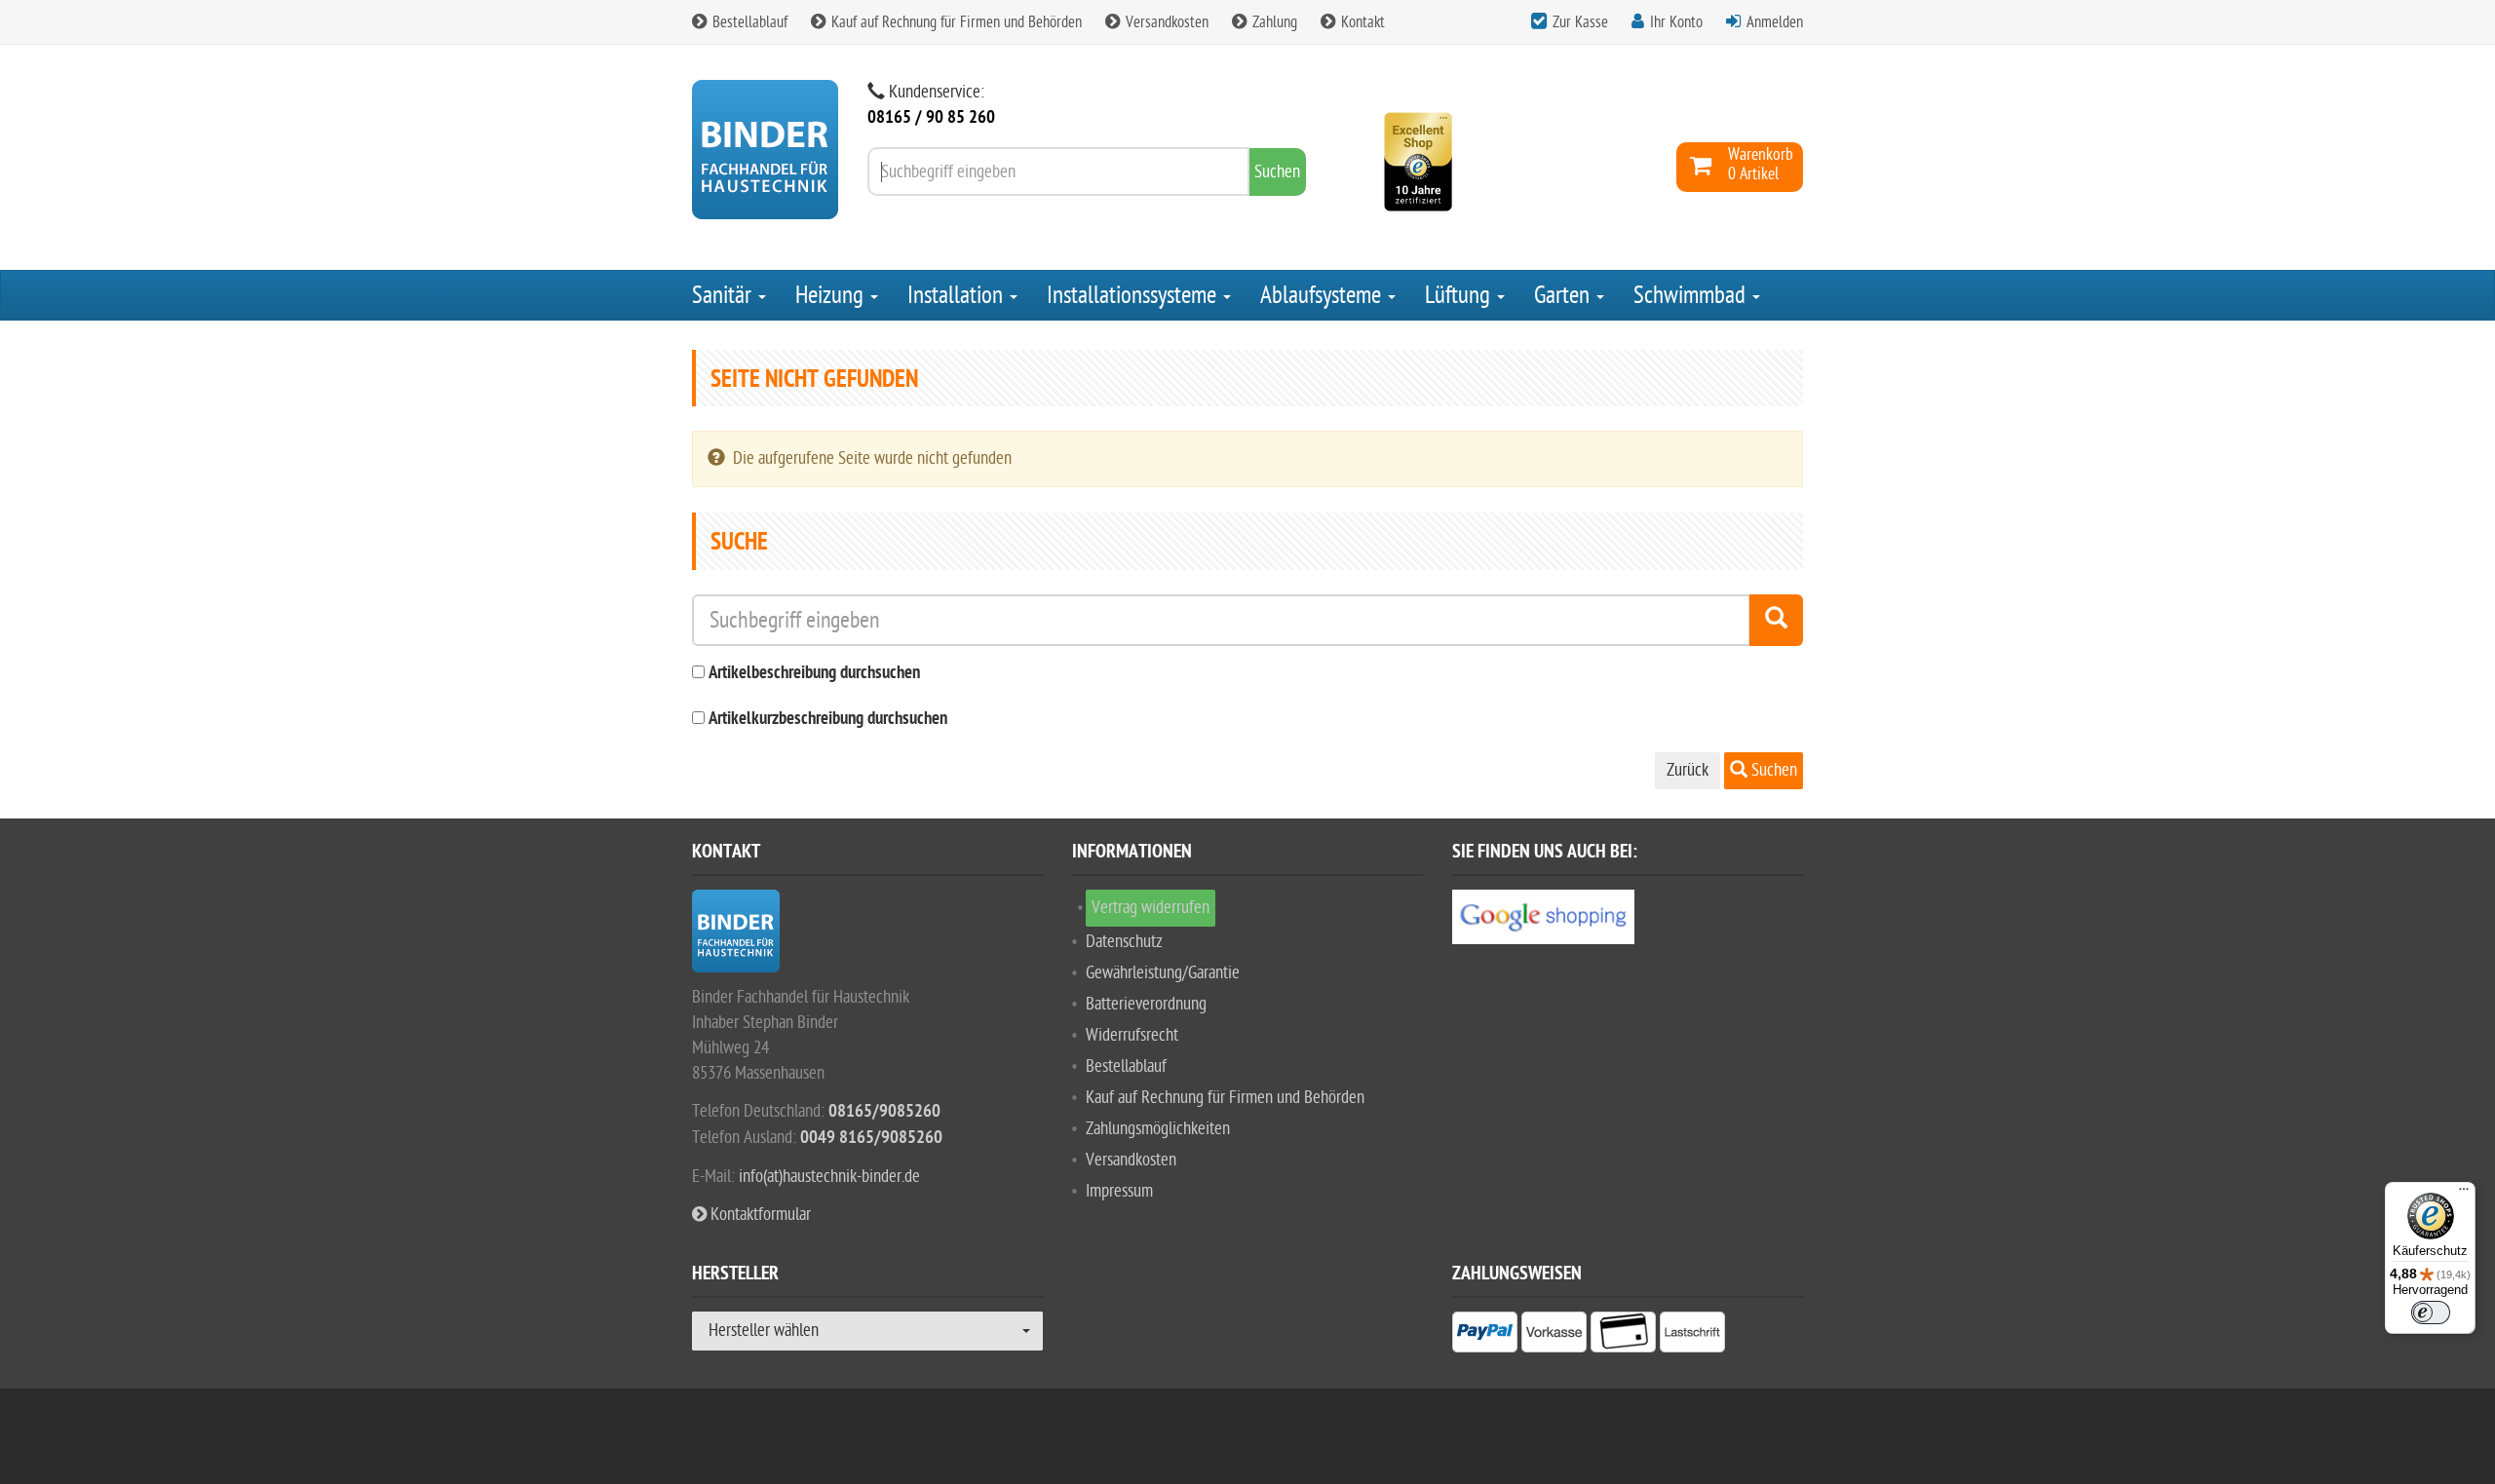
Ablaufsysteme (1323, 295)
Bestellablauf (748, 22)
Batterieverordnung (1146, 1004)
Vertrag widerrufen (1151, 908)
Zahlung (1273, 22)
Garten (1564, 295)
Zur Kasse (1580, 22)
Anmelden (1775, 22)
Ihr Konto (1676, 22)
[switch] (2431, 1313)
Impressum (1119, 1191)
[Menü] (2464, 1194)
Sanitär (724, 295)
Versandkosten (1165, 22)
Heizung (832, 295)
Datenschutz (1124, 942)
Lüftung (1460, 295)
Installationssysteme (1134, 295)
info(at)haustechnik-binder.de (829, 1177)
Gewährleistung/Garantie (1163, 973)
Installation (958, 295)
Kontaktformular (759, 1215)
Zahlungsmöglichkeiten (1158, 1129)
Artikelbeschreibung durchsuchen (814, 674)
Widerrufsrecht (1132, 1035)
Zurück (1688, 770)
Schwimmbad (1692, 295)
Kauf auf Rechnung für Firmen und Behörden (955, 22)
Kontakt (1361, 22)
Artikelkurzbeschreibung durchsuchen (828, 720)
